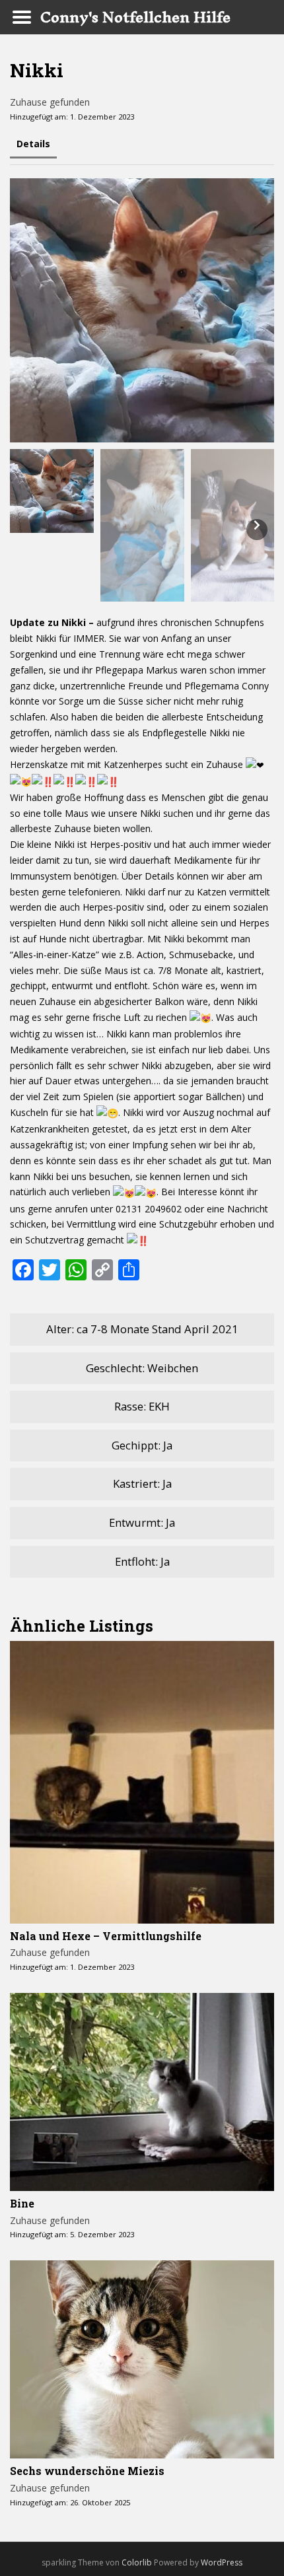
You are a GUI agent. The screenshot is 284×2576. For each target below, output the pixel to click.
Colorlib (137, 2562)
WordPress (222, 2562)
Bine (22, 2203)
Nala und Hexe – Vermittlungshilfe (106, 1936)
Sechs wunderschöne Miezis (87, 2471)
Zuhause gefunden (50, 102)
